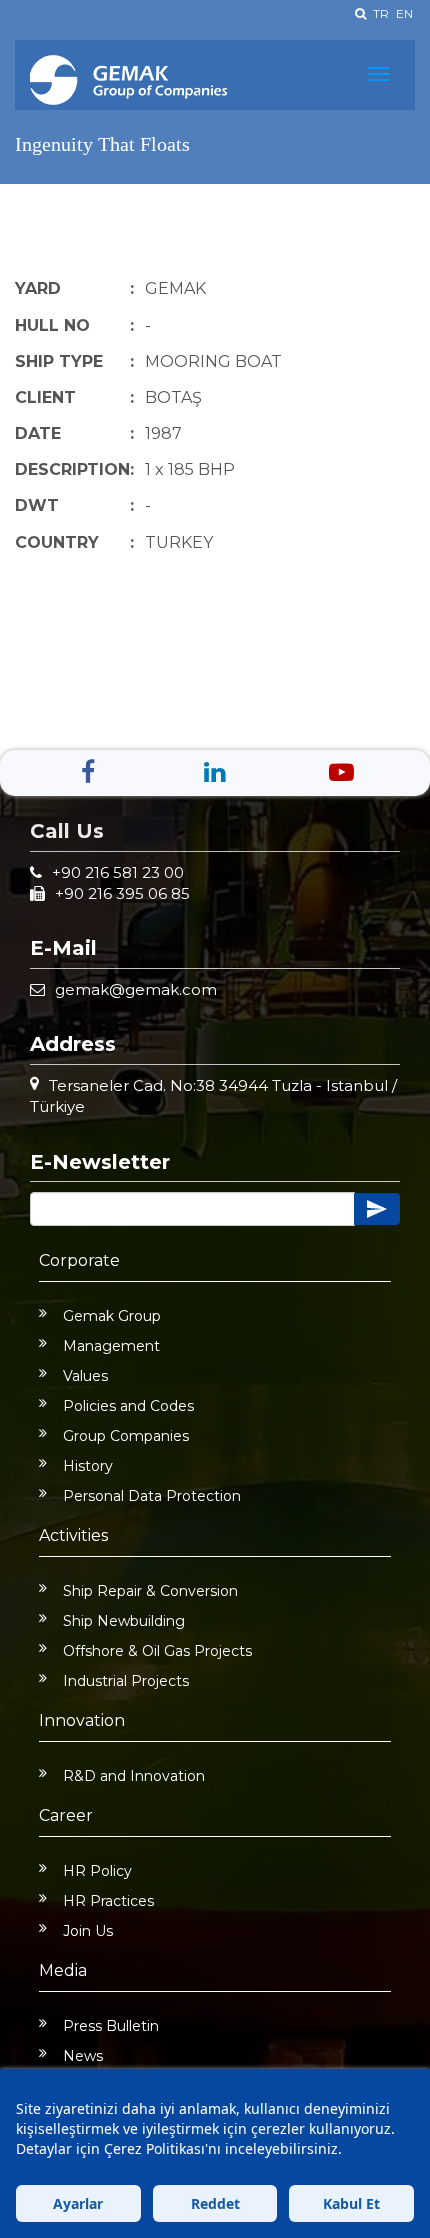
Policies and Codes (128, 1406)
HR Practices (108, 1901)
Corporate (79, 1260)
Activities (73, 1535)
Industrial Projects (126, 1681)
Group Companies (126, 1436)
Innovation (82, 1720)
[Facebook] (88, 772)
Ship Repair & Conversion (150, 1591)
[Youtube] (341, 772)
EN (404, 13)
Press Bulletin (111, 2026)
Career (66, 1815)
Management (111, 1346)
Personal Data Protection (152, 1496)
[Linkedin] (214, 772)
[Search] (360, 13)
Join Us (88, 1931)
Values (85, 1376)
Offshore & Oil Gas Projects (157, 1651)
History (88, 1466)
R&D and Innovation (134, 1776)
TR (381, 13)
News (83, 2056)
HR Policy (97, 1871)
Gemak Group (112, 1316)
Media (63, 1970)
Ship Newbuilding (124, 1621)
